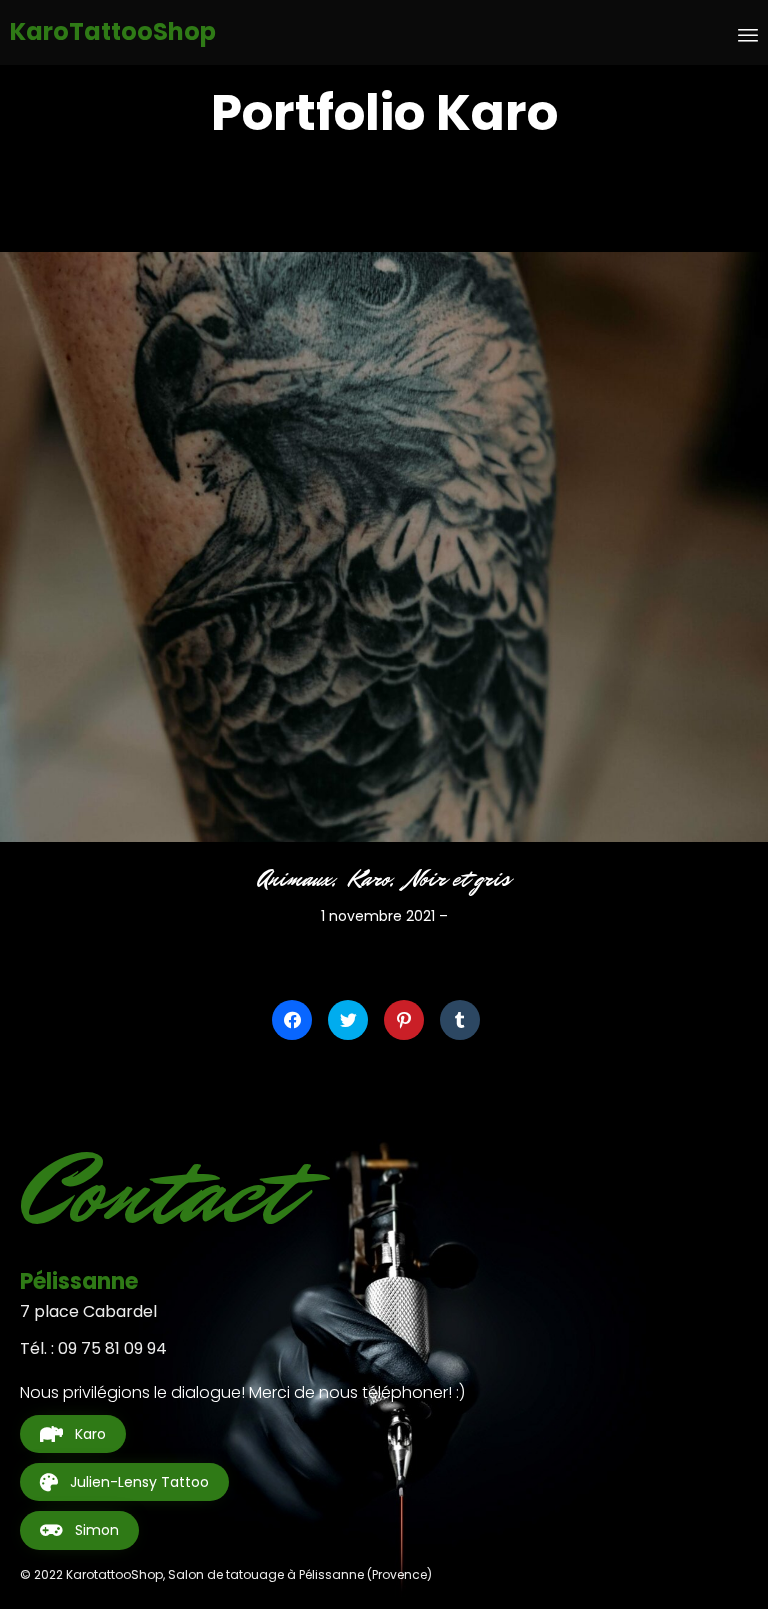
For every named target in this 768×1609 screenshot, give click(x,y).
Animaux (295, 879)
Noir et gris (459, 879)
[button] (73, 1434)
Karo (370, 879)
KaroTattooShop (113, 32)
